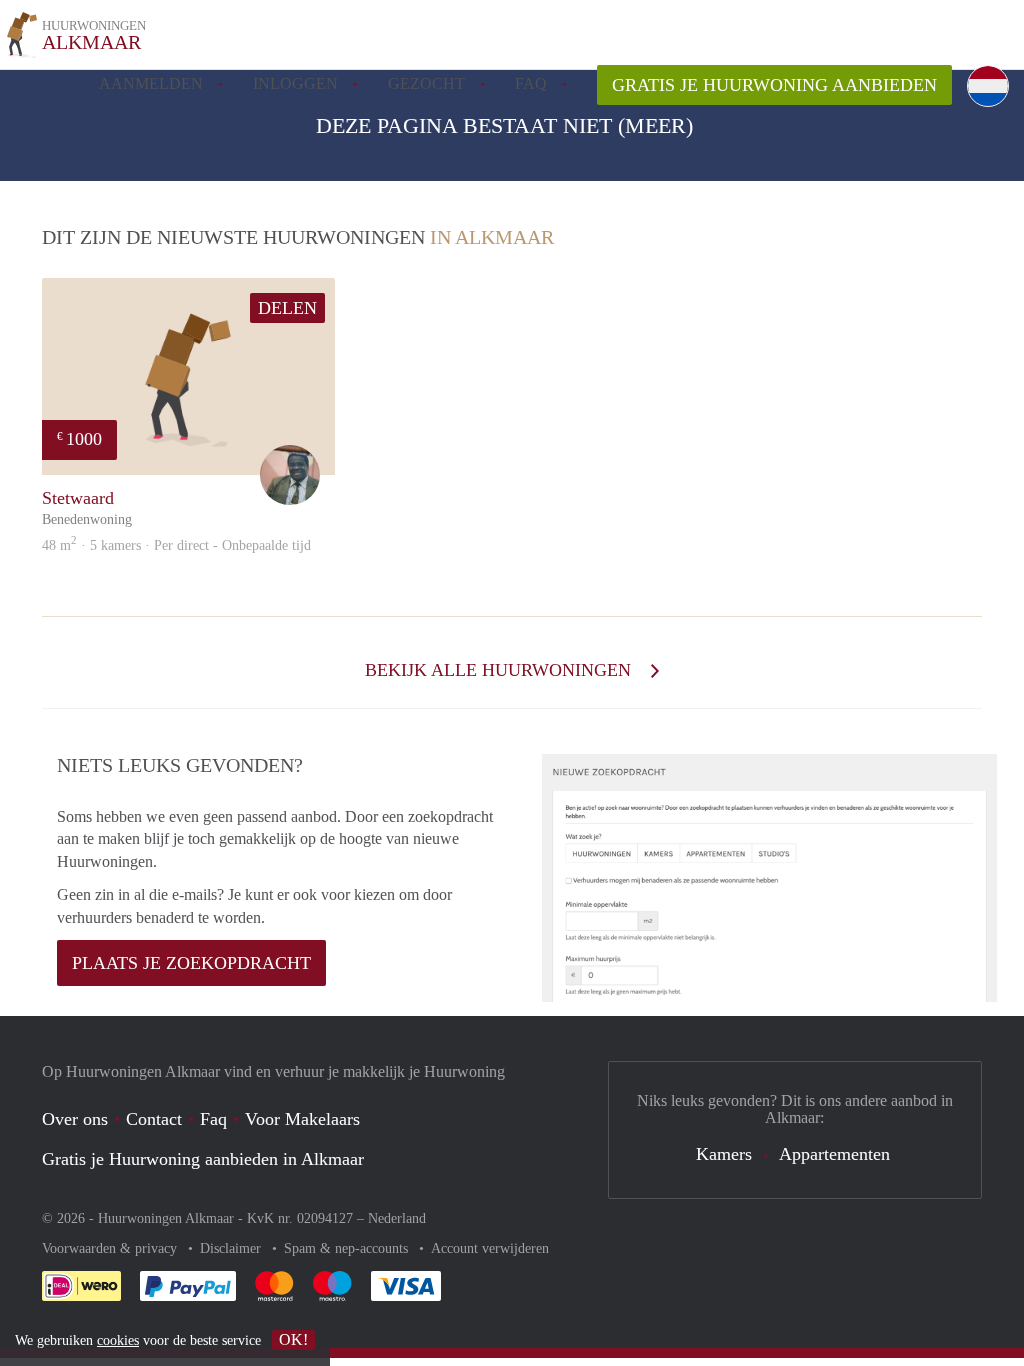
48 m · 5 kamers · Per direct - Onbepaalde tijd (176, 545)
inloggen (295, 83)
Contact (154, 1119)
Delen (287, 308)
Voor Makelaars (302, 1119)
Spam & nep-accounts (348, 1248)
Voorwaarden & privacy (111, 1248)
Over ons (75, 1119)
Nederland (397, 1218)
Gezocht (426, 83)
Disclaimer (232, 1248)
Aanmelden (151, 83)
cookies (118, 1340)
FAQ (531, 83)
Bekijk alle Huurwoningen (500, 670)
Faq (213, 1119)
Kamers (724, 1154)
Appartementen (834, 1154)
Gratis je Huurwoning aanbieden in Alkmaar (203, 1159)
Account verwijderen (490, 1248)
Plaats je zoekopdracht (191, 963)
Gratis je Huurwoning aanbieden (774, 85)
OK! (293, 1339)
